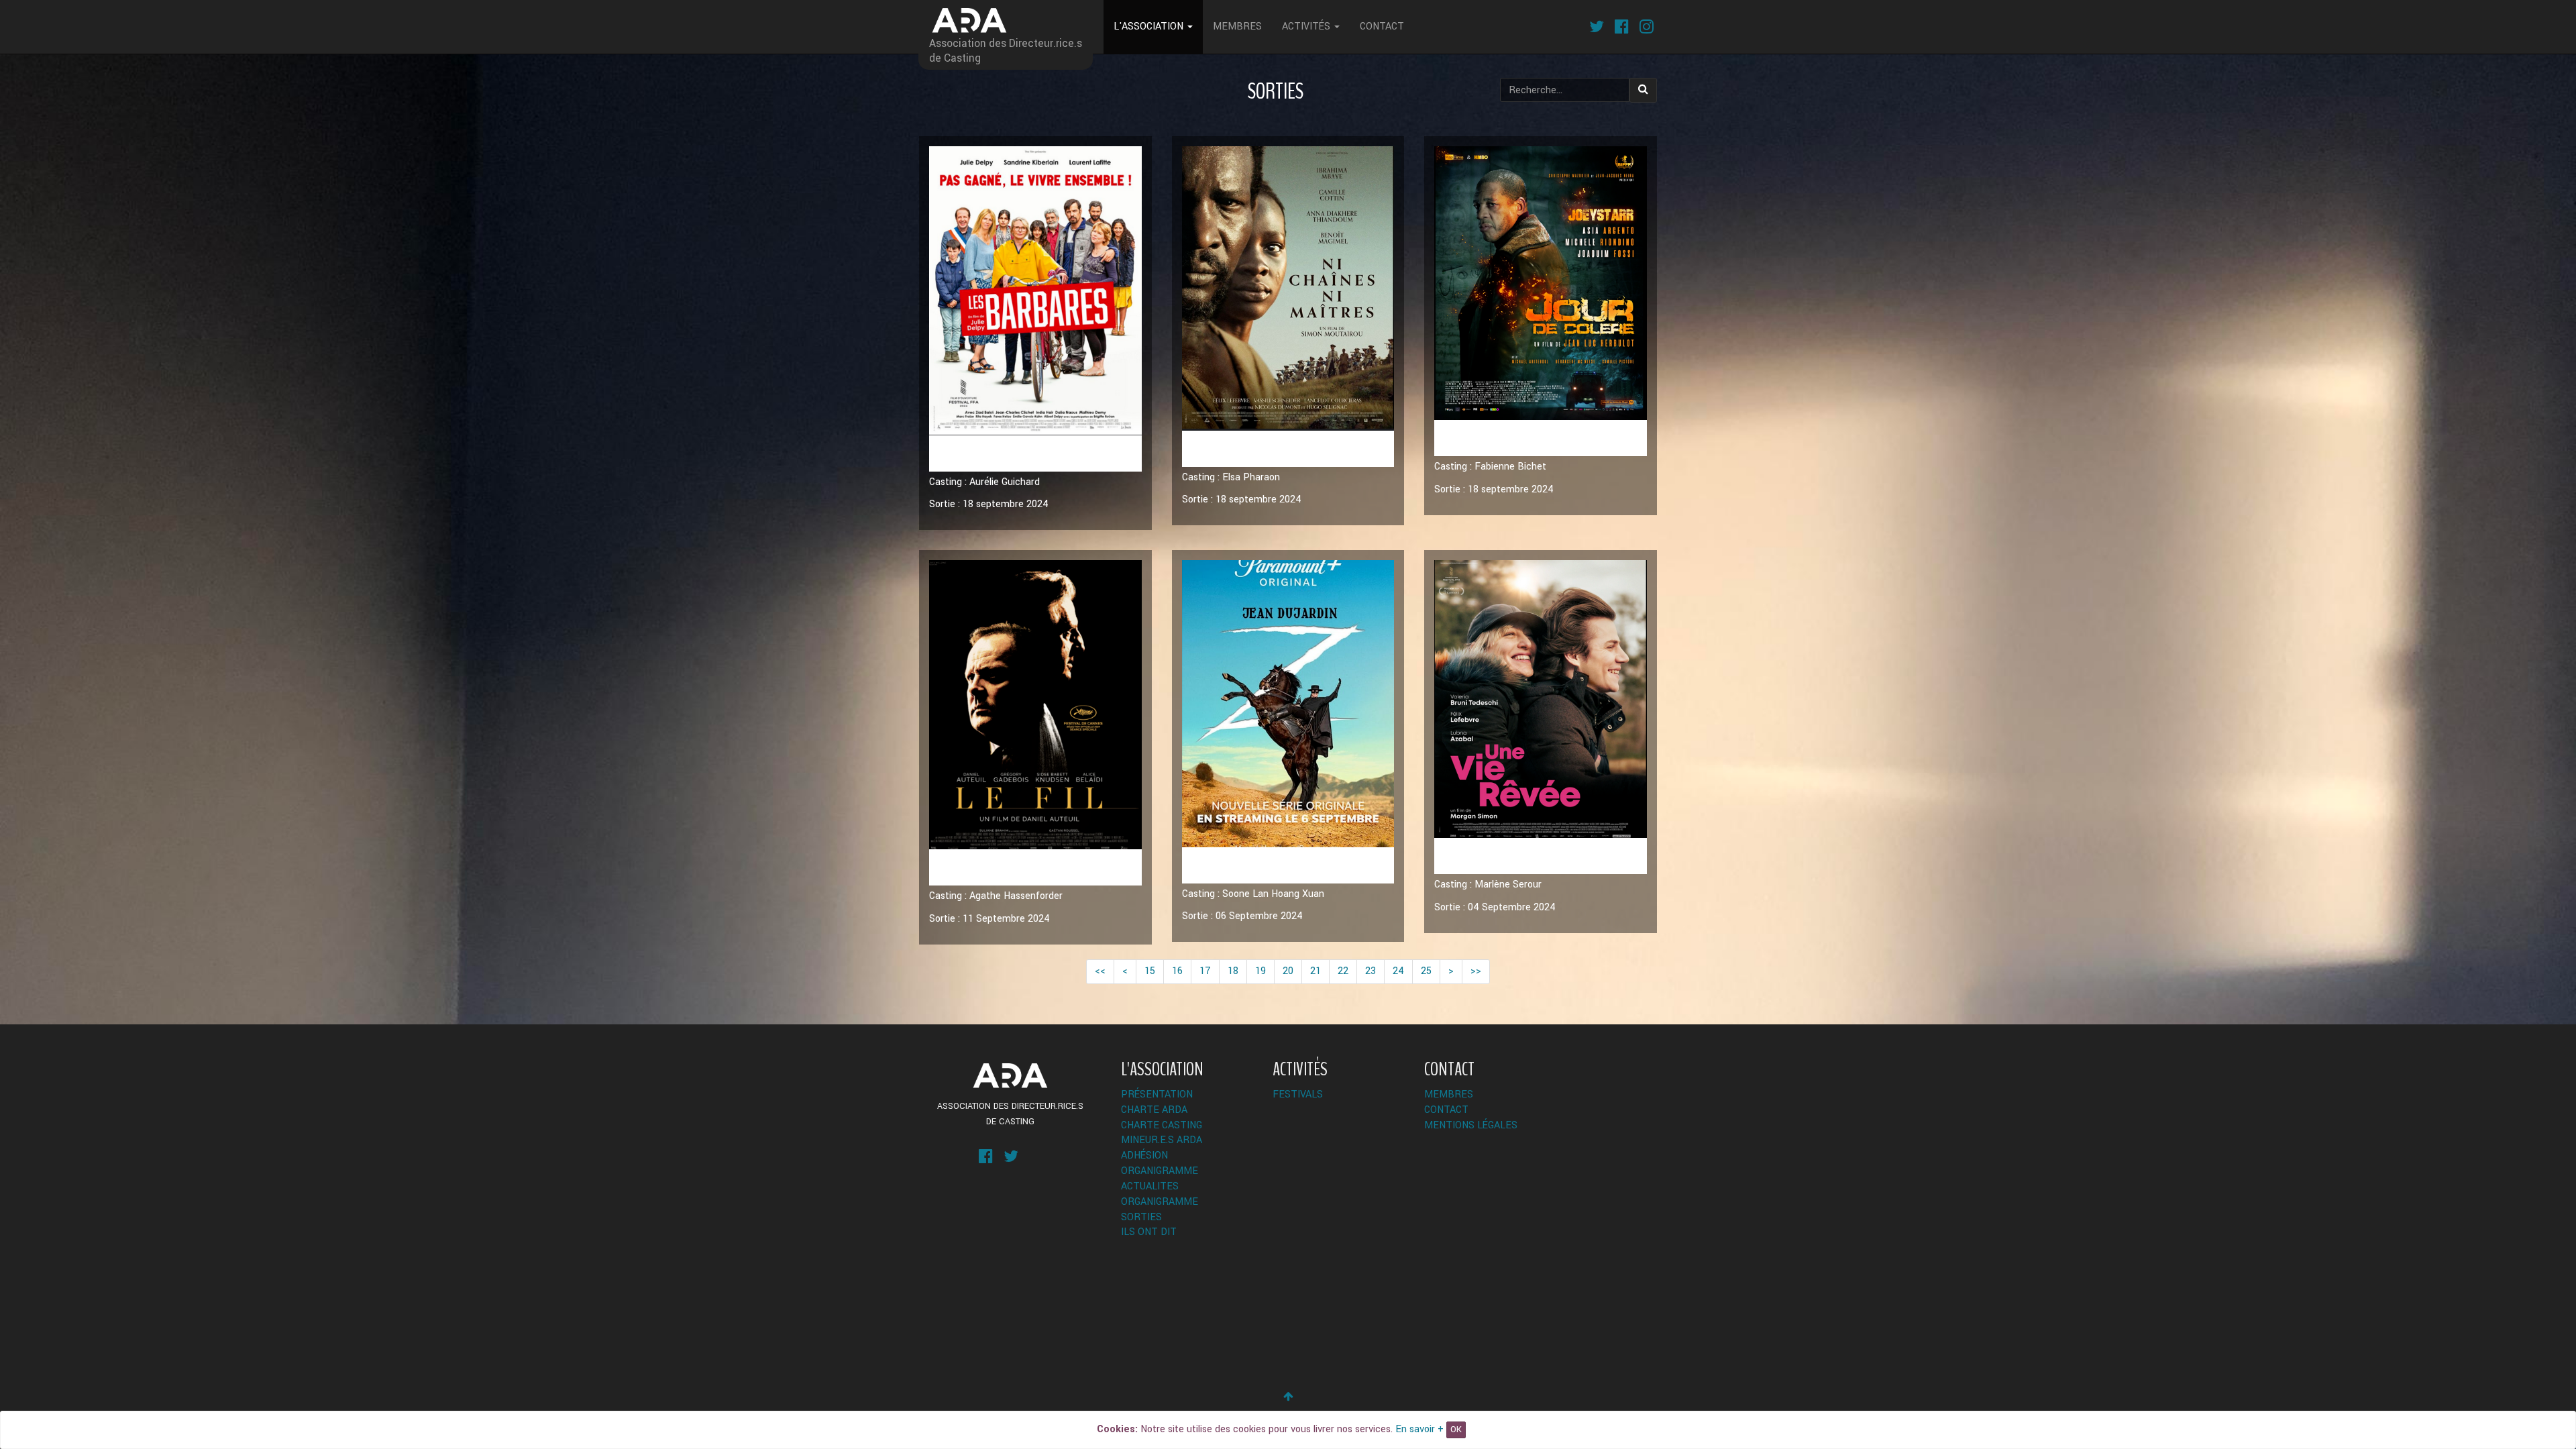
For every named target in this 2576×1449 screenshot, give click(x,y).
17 (1205, 971)
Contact (1382, 26)
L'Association (1150, 26)
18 (1233, 971)
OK (1456, 1430)
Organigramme (1160, 1171)
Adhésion (1144, 1156)
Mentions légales (1471, 1125)
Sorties (1141, 1217)
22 (1343, 971)
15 (1150, 971)
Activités (1307, 26)
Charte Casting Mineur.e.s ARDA (1162, 1133)
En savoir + (1419, 1429)
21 (1316, 971)
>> (1476, 971)
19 (1260, 971)
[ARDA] (1010, 1075)
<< (1100, 971)
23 (1371, 971)
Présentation (1157, 1094)
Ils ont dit (1149, 1232)
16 (1177, 971)
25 (1426, 971)
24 (1398, 971)
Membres (1237, 26)
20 (1288, 971)
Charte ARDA (1154, 1110)
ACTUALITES (1150, 1186)
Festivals (1298, 1094)
